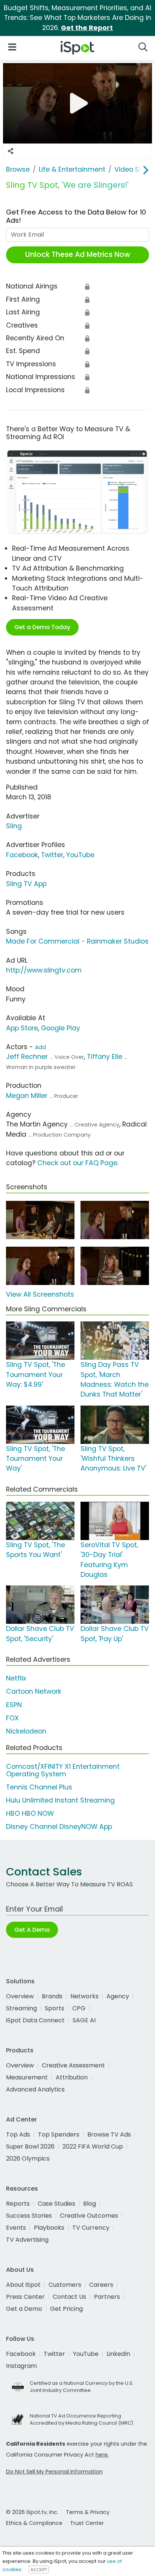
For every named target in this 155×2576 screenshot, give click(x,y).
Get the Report (87, 28)
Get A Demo (32, 1930)
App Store (22, 1028)
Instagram (21, 2366)
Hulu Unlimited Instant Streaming (60, 1800)
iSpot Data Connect (35, 2020)
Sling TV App (26, 884)
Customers (65, 2285)
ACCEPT (39, 2570)
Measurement (27, 2077)
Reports (18, 2204)
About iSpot (23, 2285)
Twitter (52, 855)
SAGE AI (84, 2020)
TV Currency (91, 2228)
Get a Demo (24, 2309)
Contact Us (69, 2297)
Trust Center (87, 2523)
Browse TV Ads (109, 2134)
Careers (101, 2285)
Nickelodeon (26, 1731)
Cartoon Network (34, 1691)
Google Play (61, 1028)
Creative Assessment (73, 2065)
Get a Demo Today (42, 627)
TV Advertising (27, 2240)
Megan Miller (27, 1096)
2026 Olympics (28, 2158)
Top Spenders (59, 2134)
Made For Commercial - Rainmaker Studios (77, 941)
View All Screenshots (40, 1294)
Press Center (25, 2297)
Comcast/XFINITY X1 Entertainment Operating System (63, 1770)
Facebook (22, 855)
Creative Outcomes (89, 2216)
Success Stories (29, 2216)
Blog (90, 2204)
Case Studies (56, 2204)
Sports (55, 2008)
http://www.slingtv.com (44, 970)
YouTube (80, 855)
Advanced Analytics (35, 2089)
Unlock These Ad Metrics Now (78, 254)
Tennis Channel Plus (39, 1787)
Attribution (72, 2077)
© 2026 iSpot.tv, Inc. (32, 2512)
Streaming (21, 2008)
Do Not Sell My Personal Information (54, 2472)
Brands (52, 1996)
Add (40, 1047)
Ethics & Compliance (34, 2523)
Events (16, 2228)
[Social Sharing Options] (11, 151)
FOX (12, 1718)
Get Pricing (66, 2309)
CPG (79, 2008)
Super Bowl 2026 (30, 2146)
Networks (84, 1996)
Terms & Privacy (88, 2512)
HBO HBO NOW (30, 1813)
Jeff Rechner (27, 1057)
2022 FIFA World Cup (93, 2146)
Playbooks (49, 2228)
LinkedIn (118, 2354)
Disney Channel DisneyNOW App (59, 1827)
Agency (118, 1996)
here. (102, 2455)
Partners (107, 2297)
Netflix (16, 1678)
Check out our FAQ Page (77, 1163)
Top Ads (18, 2134)
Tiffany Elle (105, 1057)
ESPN (14, 1705)
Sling (14, 826)
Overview (20, 1996)
